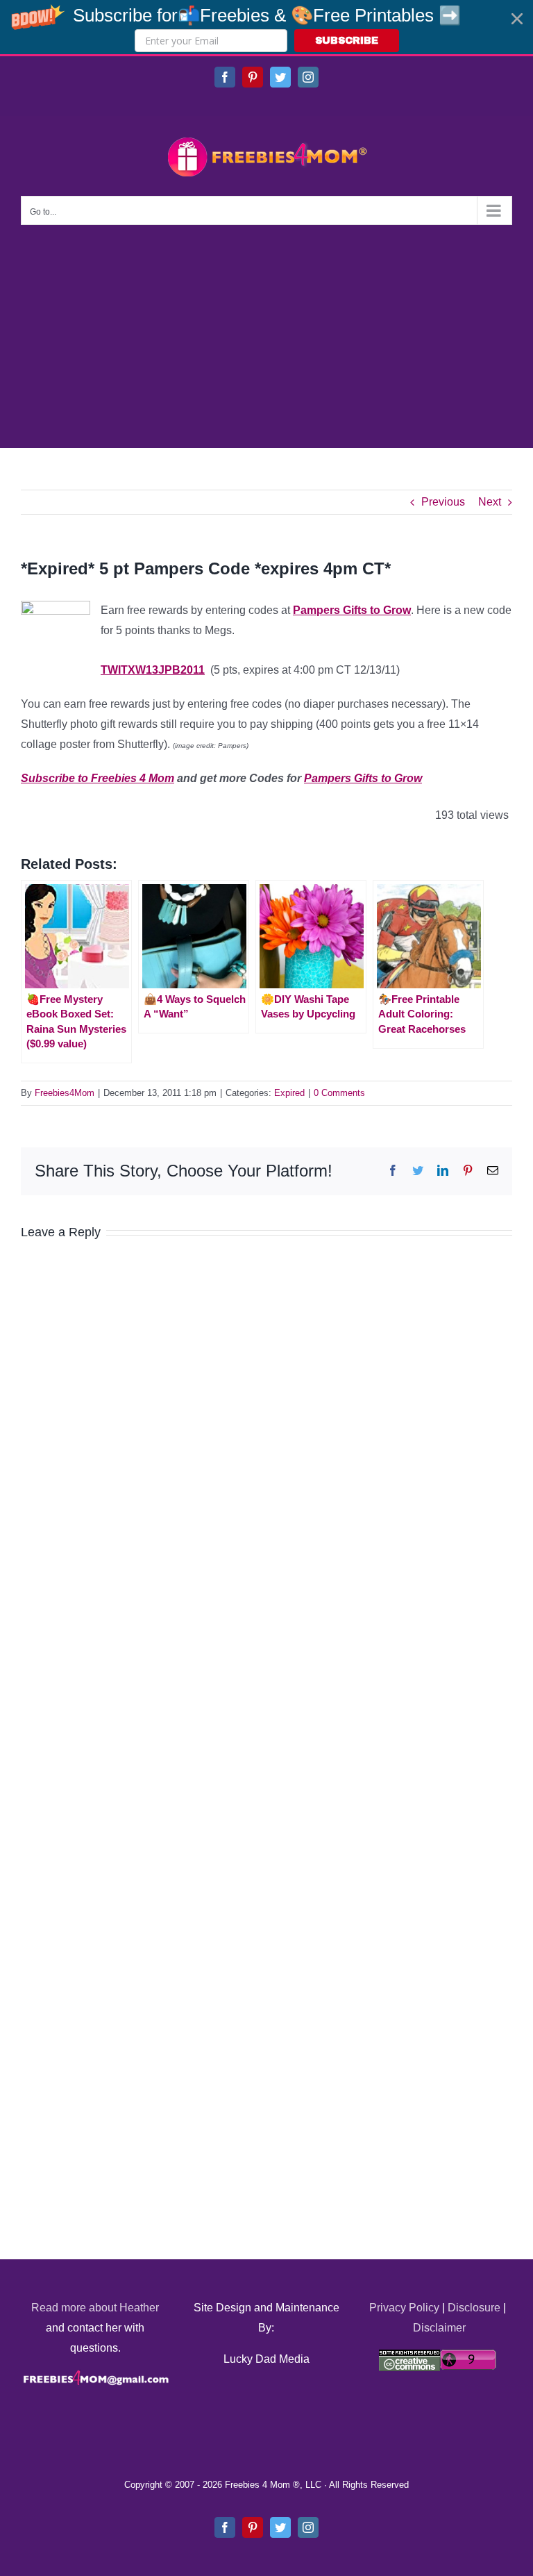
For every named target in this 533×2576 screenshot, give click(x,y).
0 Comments (339, 1093)
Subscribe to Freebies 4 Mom (98, 778)
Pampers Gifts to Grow (352, 610)
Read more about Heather (95, 2308)
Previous (443, 502)
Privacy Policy (404, 2308)
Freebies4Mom (65, 1093)
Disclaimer (439, 2328)
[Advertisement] (266, 329)
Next (490, 502)
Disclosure (474, 2308)
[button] (266, 27)
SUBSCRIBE (347, 41)
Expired (289, 1093)
